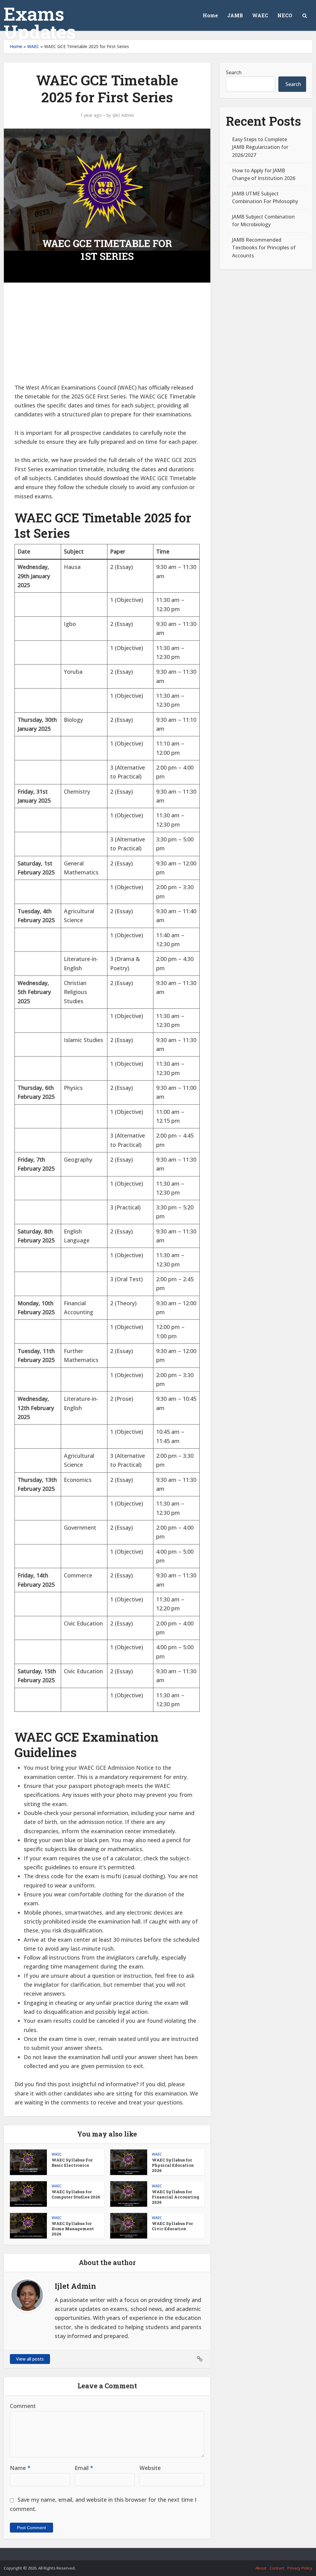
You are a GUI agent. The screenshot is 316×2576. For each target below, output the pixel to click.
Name (20, 2468)
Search (234, 72)
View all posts (30, 2359)
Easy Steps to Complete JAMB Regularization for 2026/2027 (260, 147)
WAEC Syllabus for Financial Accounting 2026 (176, 2197)
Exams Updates (40, 22)
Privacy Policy (300, 2568)
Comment (23, 2406)
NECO (285, 15)
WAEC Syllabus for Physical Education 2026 (173, 2165)
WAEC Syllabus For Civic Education (172, 2226)
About (261, 2568)
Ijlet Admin (123, 115)
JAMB (235, 15)
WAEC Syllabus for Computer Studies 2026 (76, 2194)
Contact (277, 2568)
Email (84, 2468)
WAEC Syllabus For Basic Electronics (72, 2163)
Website (150, 2468)
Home (210, 15)
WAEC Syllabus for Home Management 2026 (73, 2229)
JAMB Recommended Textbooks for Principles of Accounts (264, 247)
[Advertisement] (107, 337)
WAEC (260, 15)
